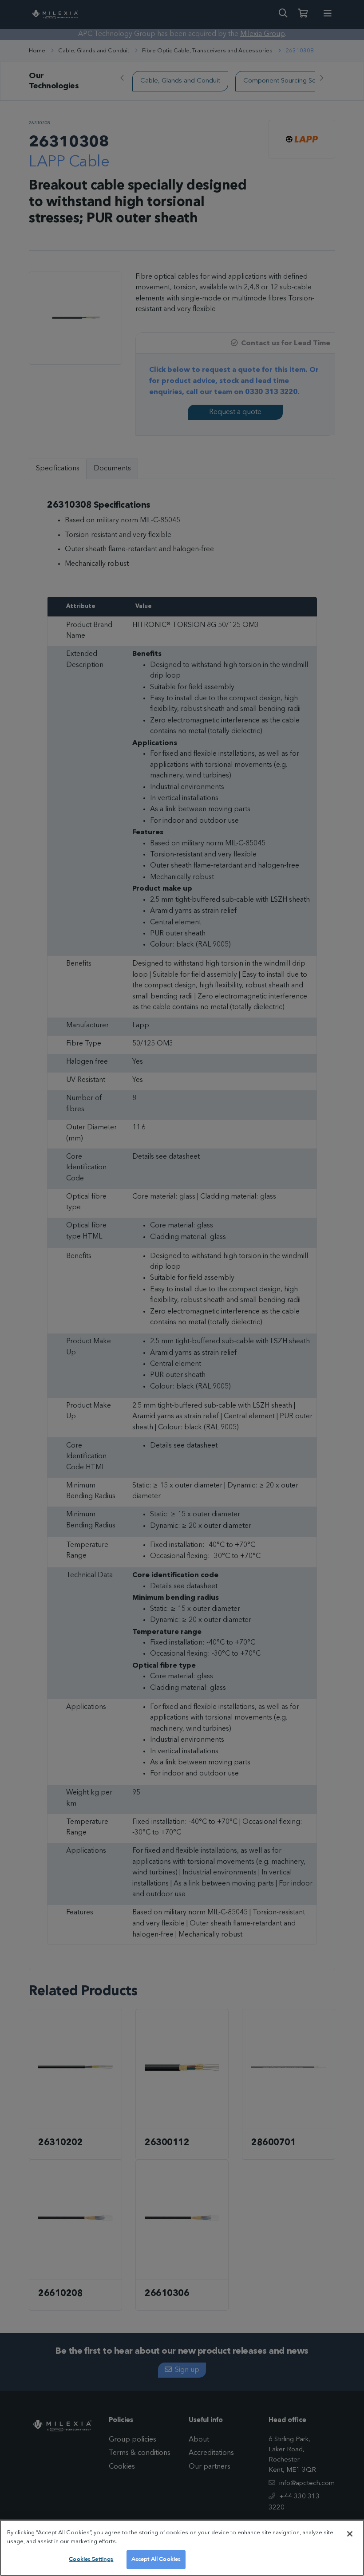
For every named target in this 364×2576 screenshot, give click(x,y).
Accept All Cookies (156, 2559)
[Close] (350, 2534)
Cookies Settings (91, 2559)
